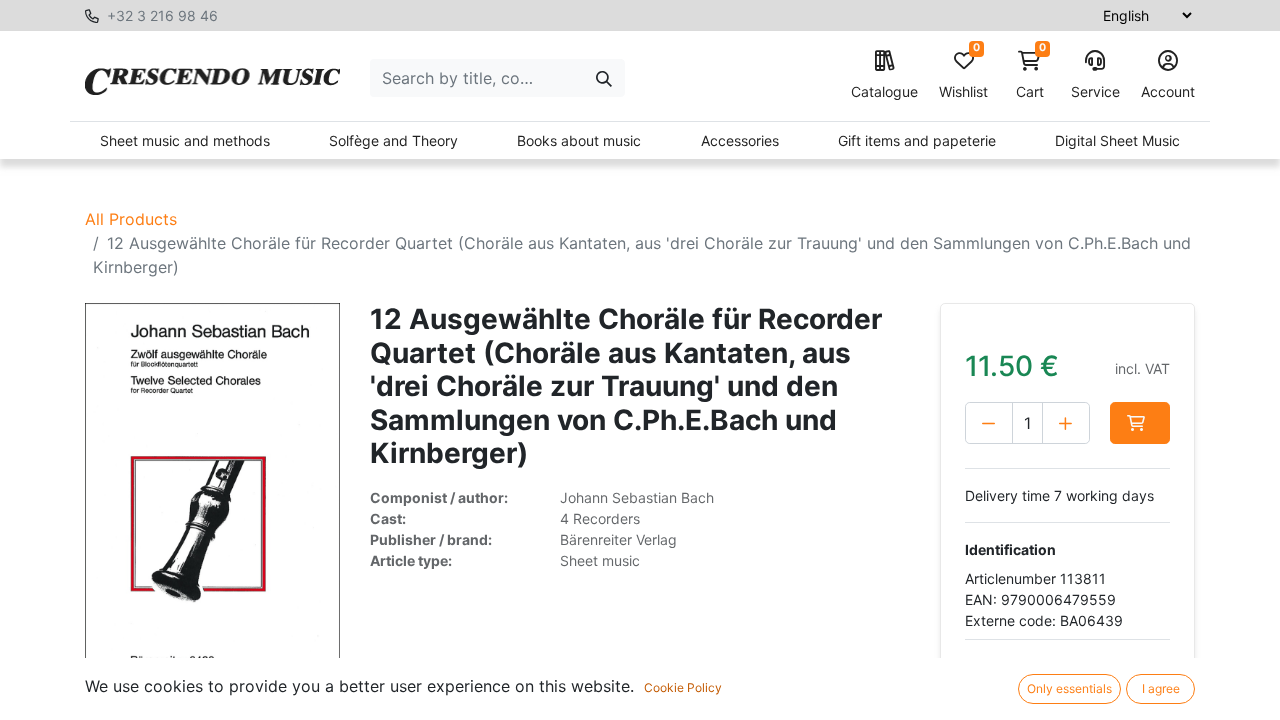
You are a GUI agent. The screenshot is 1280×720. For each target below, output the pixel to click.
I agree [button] (1161, 688)
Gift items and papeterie (917, 140)
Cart (1031, 75)
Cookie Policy (683, 687)
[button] (1140, 423)
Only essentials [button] (1069, 688)
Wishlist (963, 75)
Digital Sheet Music (1117, 140)
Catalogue (884, 91)
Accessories (740, 140)
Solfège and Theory (393, 140)
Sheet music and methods (185, 140)
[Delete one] (989, 423)
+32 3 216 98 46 (162, 15)
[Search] (604, 78)
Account (1168, 91)
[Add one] (1066, 423)
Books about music (579, 140)
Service (1095, 91)
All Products (131, 219)
